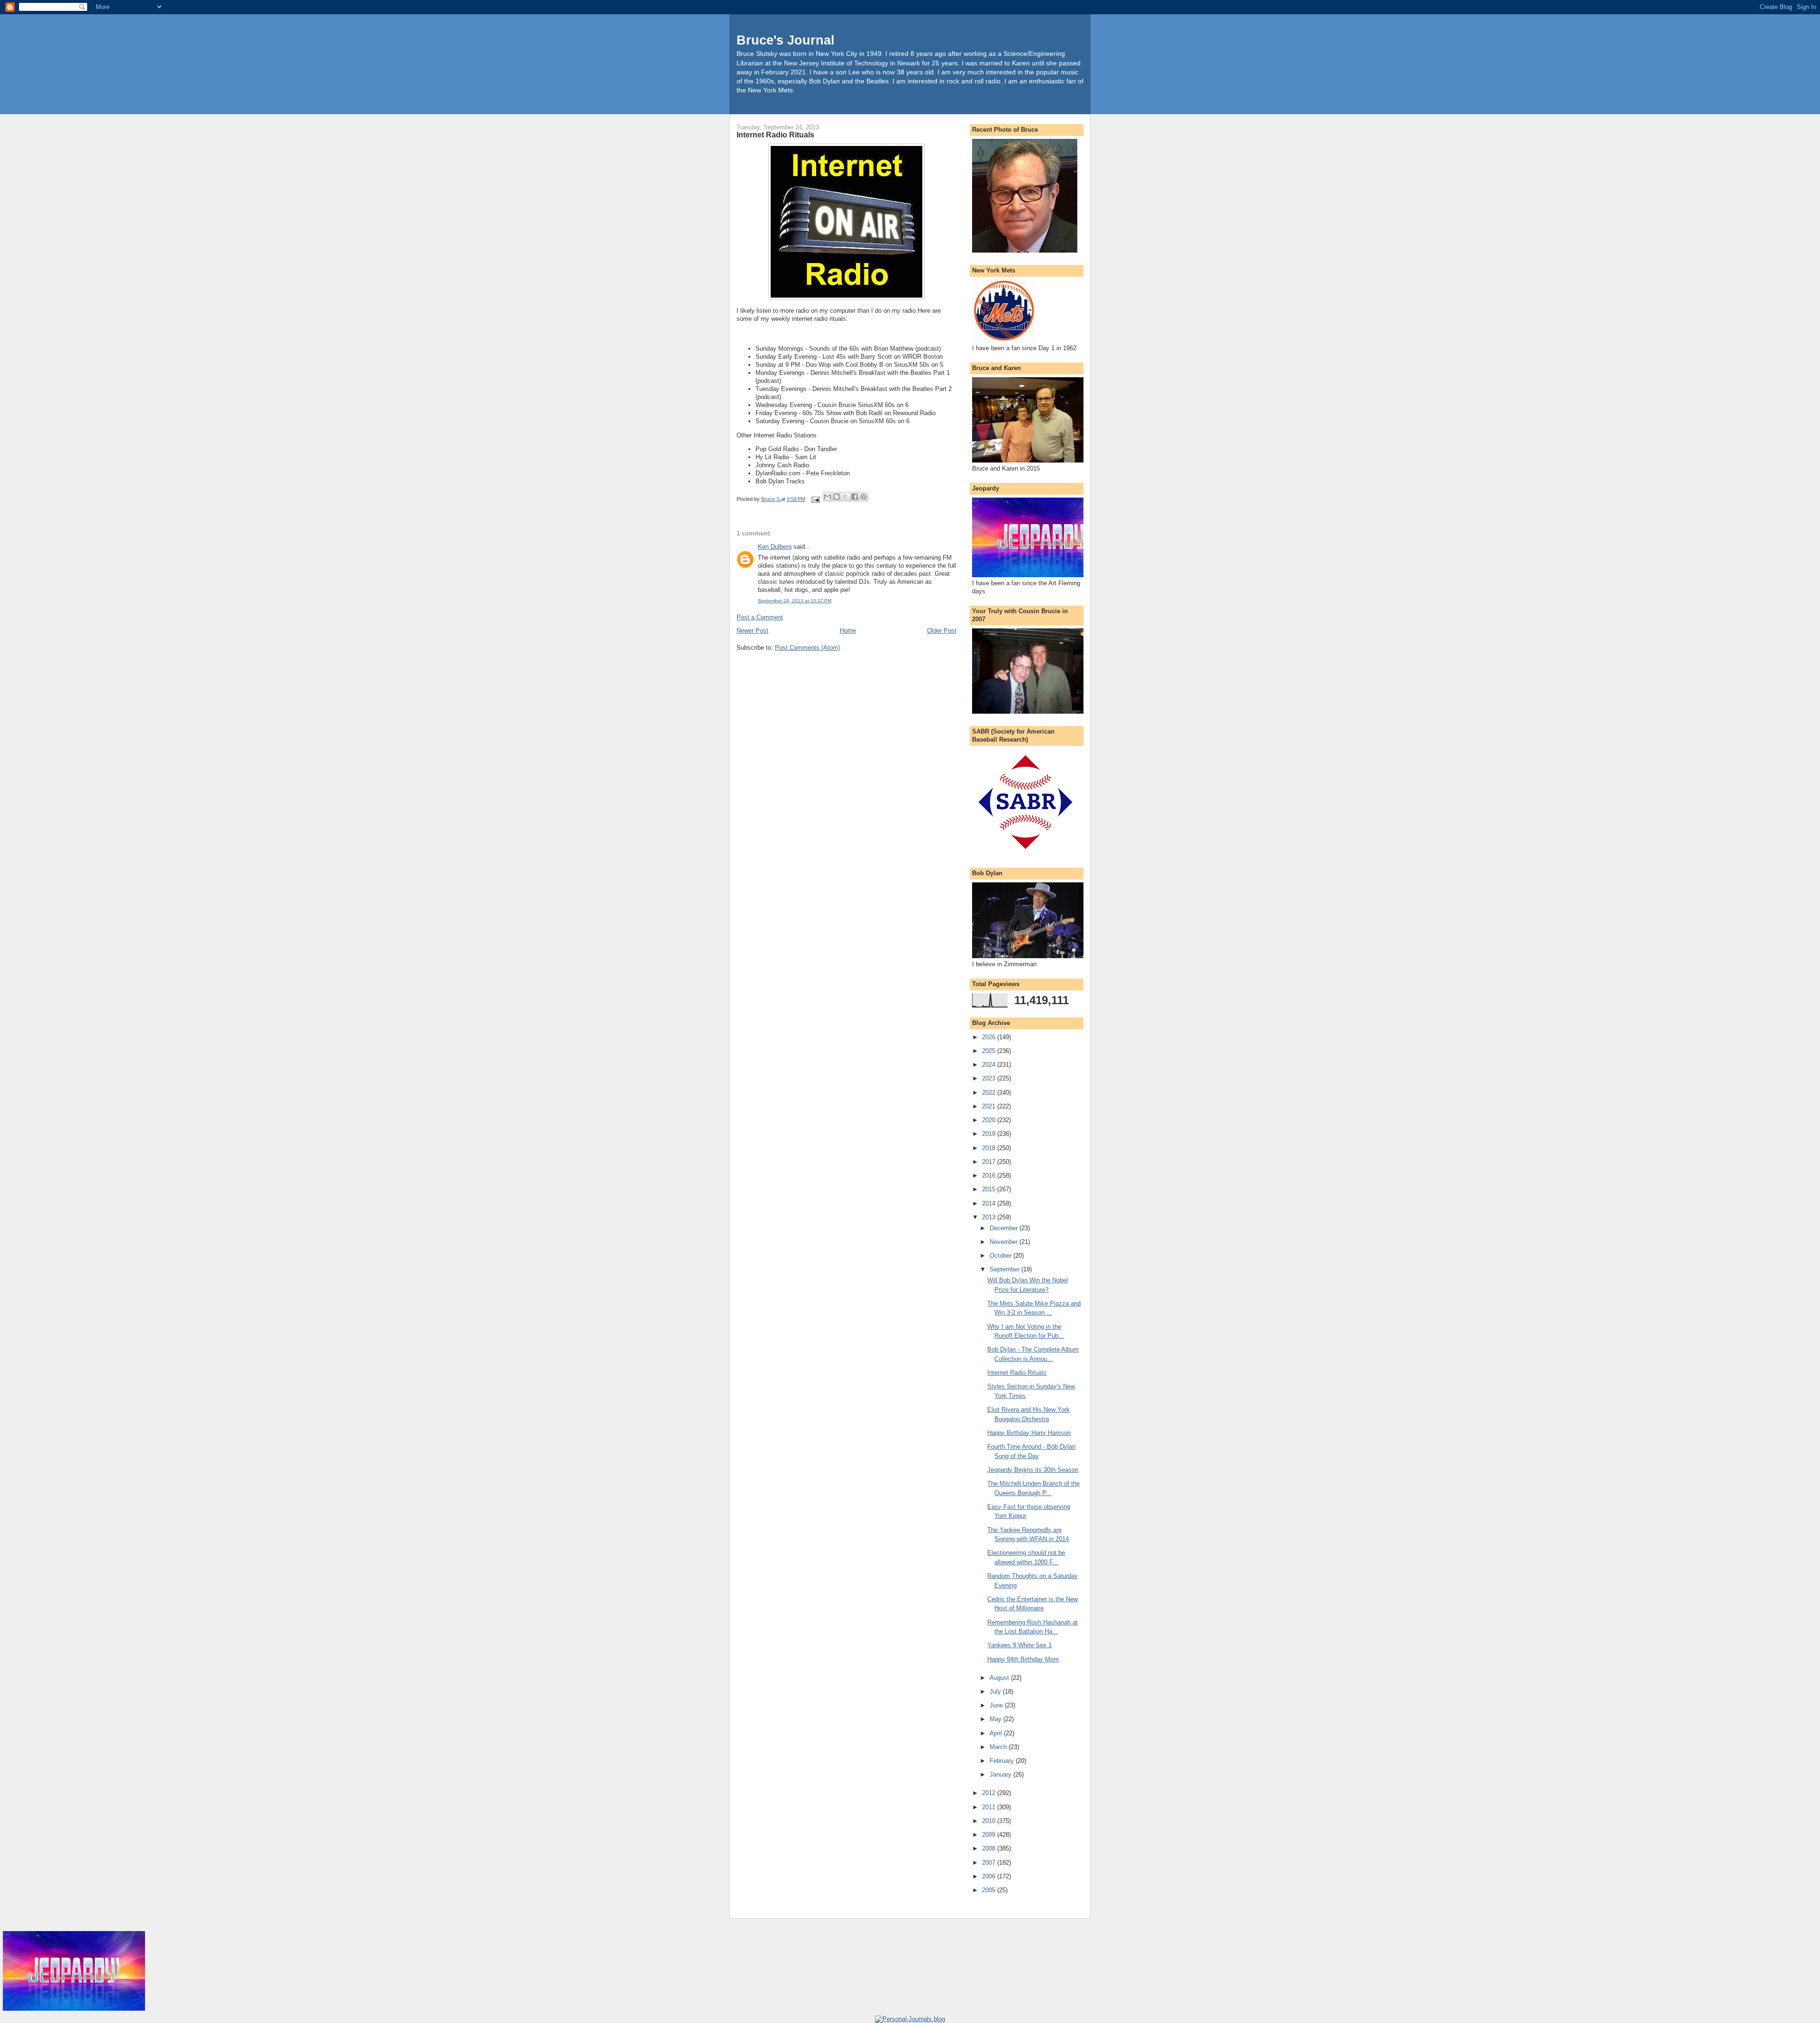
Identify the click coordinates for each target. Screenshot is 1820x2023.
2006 (990, 1876)
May (996, 1719)
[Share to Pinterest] (864, 497)
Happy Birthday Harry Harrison (1029, 1433)
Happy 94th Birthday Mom (1023, 1659)
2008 (990, 1848)
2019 (990, 1134)
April (997, 1733)
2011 (990, 1807)
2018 (990, 1148)
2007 (990, 1863)
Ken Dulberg (775, 547)
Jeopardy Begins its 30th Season (1033, 1470)
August (1000, 1678)
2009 (990, 1835)
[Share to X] (846, 497)
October (1001, 1256)
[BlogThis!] (837, 497)
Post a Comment (760, 617)
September (1006, 1269)
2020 (990, 1120)
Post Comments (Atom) (807, 648)
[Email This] (828, 497)
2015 (990, 1189)
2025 (990, 1051)
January (1001, 1774)
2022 (990, 1093)
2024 (990, 1065)
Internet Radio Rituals (1017, 1373)
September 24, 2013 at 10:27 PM (795, 601)
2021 (990, 1106)
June (997, 1705)
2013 (990, 1217)
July (996, 1692)
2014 (990, 1203)
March (999, 1747)
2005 (990, 1890)
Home (848, 630)
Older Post (942, 630)
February (1003, 1761)
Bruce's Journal (786, 40)
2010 (990, 1821)
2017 (990, 1162)
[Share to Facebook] (855, 497)
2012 (990, 1793)
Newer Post (752, 630)
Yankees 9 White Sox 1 (1019, 1645)
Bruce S (771, 499)
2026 (990, 1037)
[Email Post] (815, 499)
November (1005, 1242)
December (1005, 1228)
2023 (990, 1078)
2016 (990, 1175)
